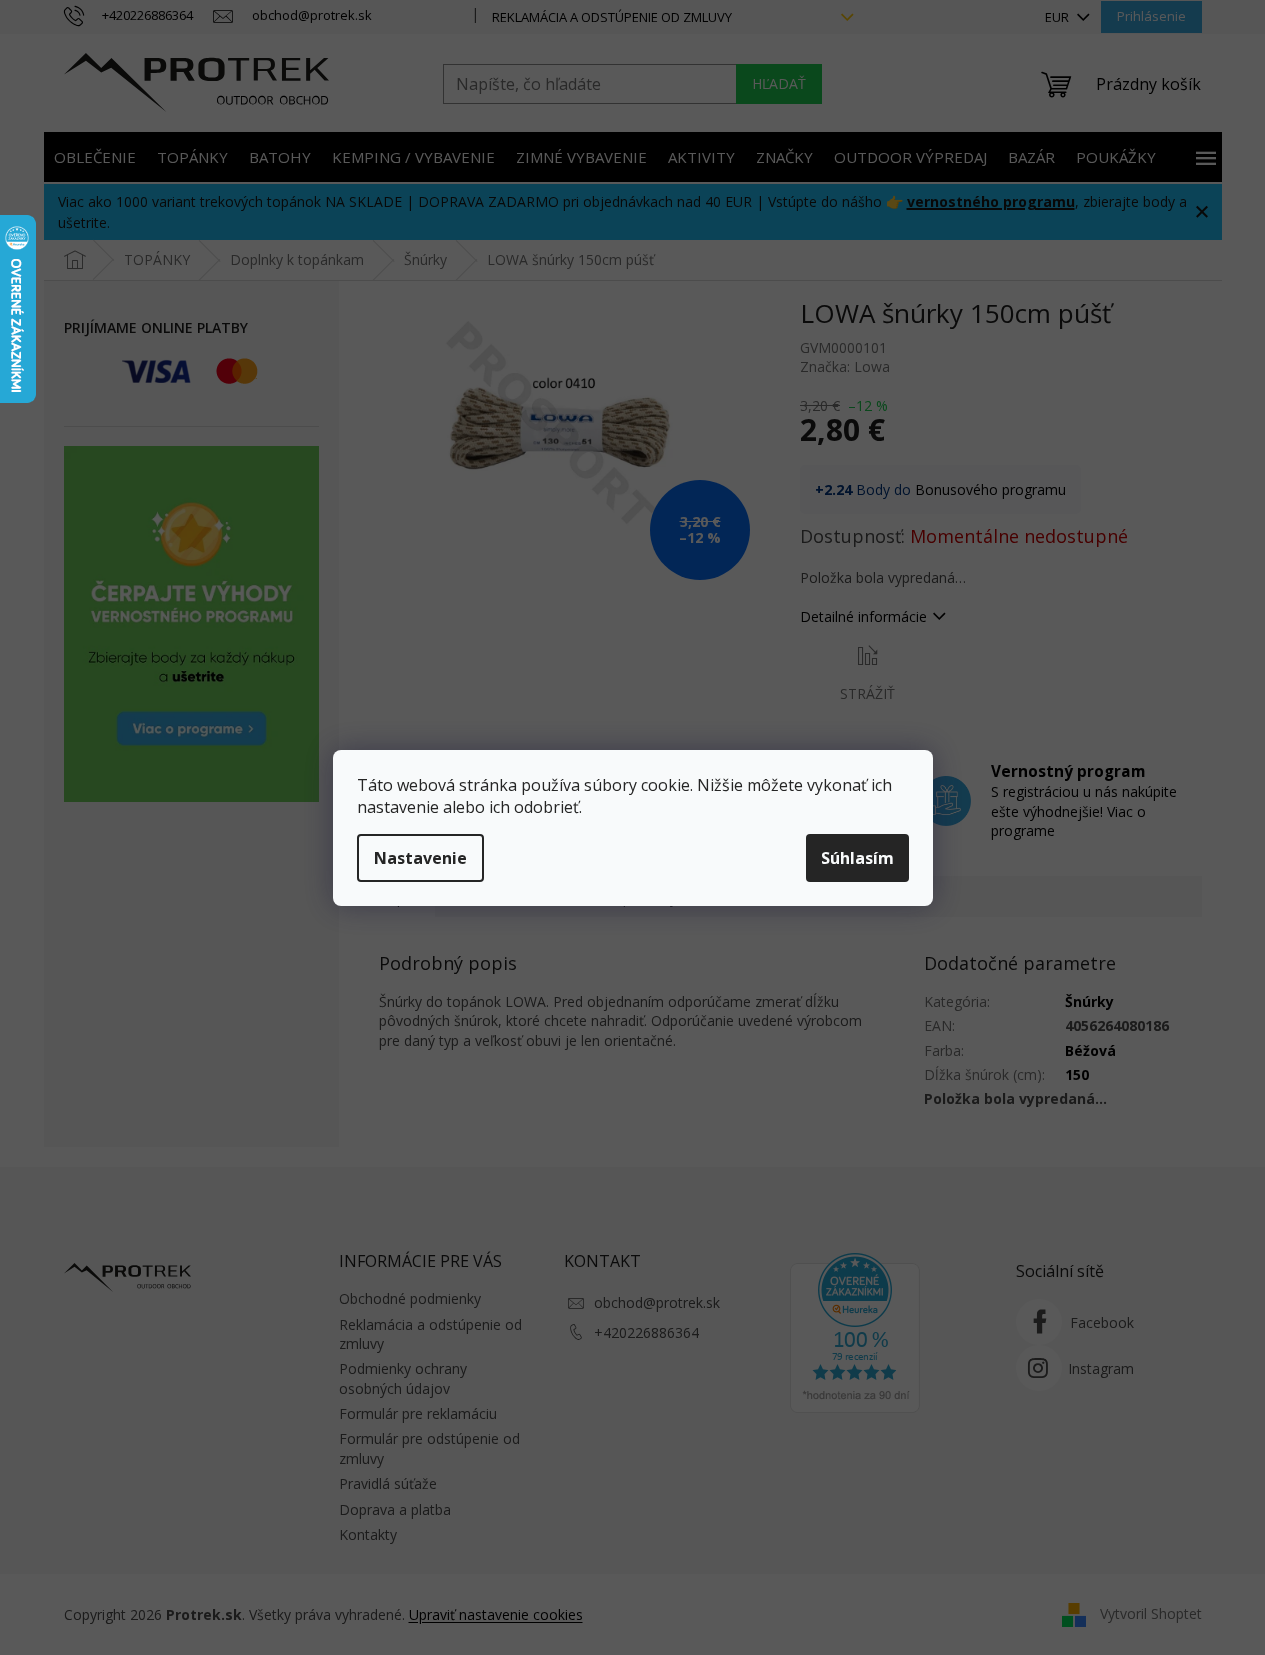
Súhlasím (857, 858)
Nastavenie (420, 858)
